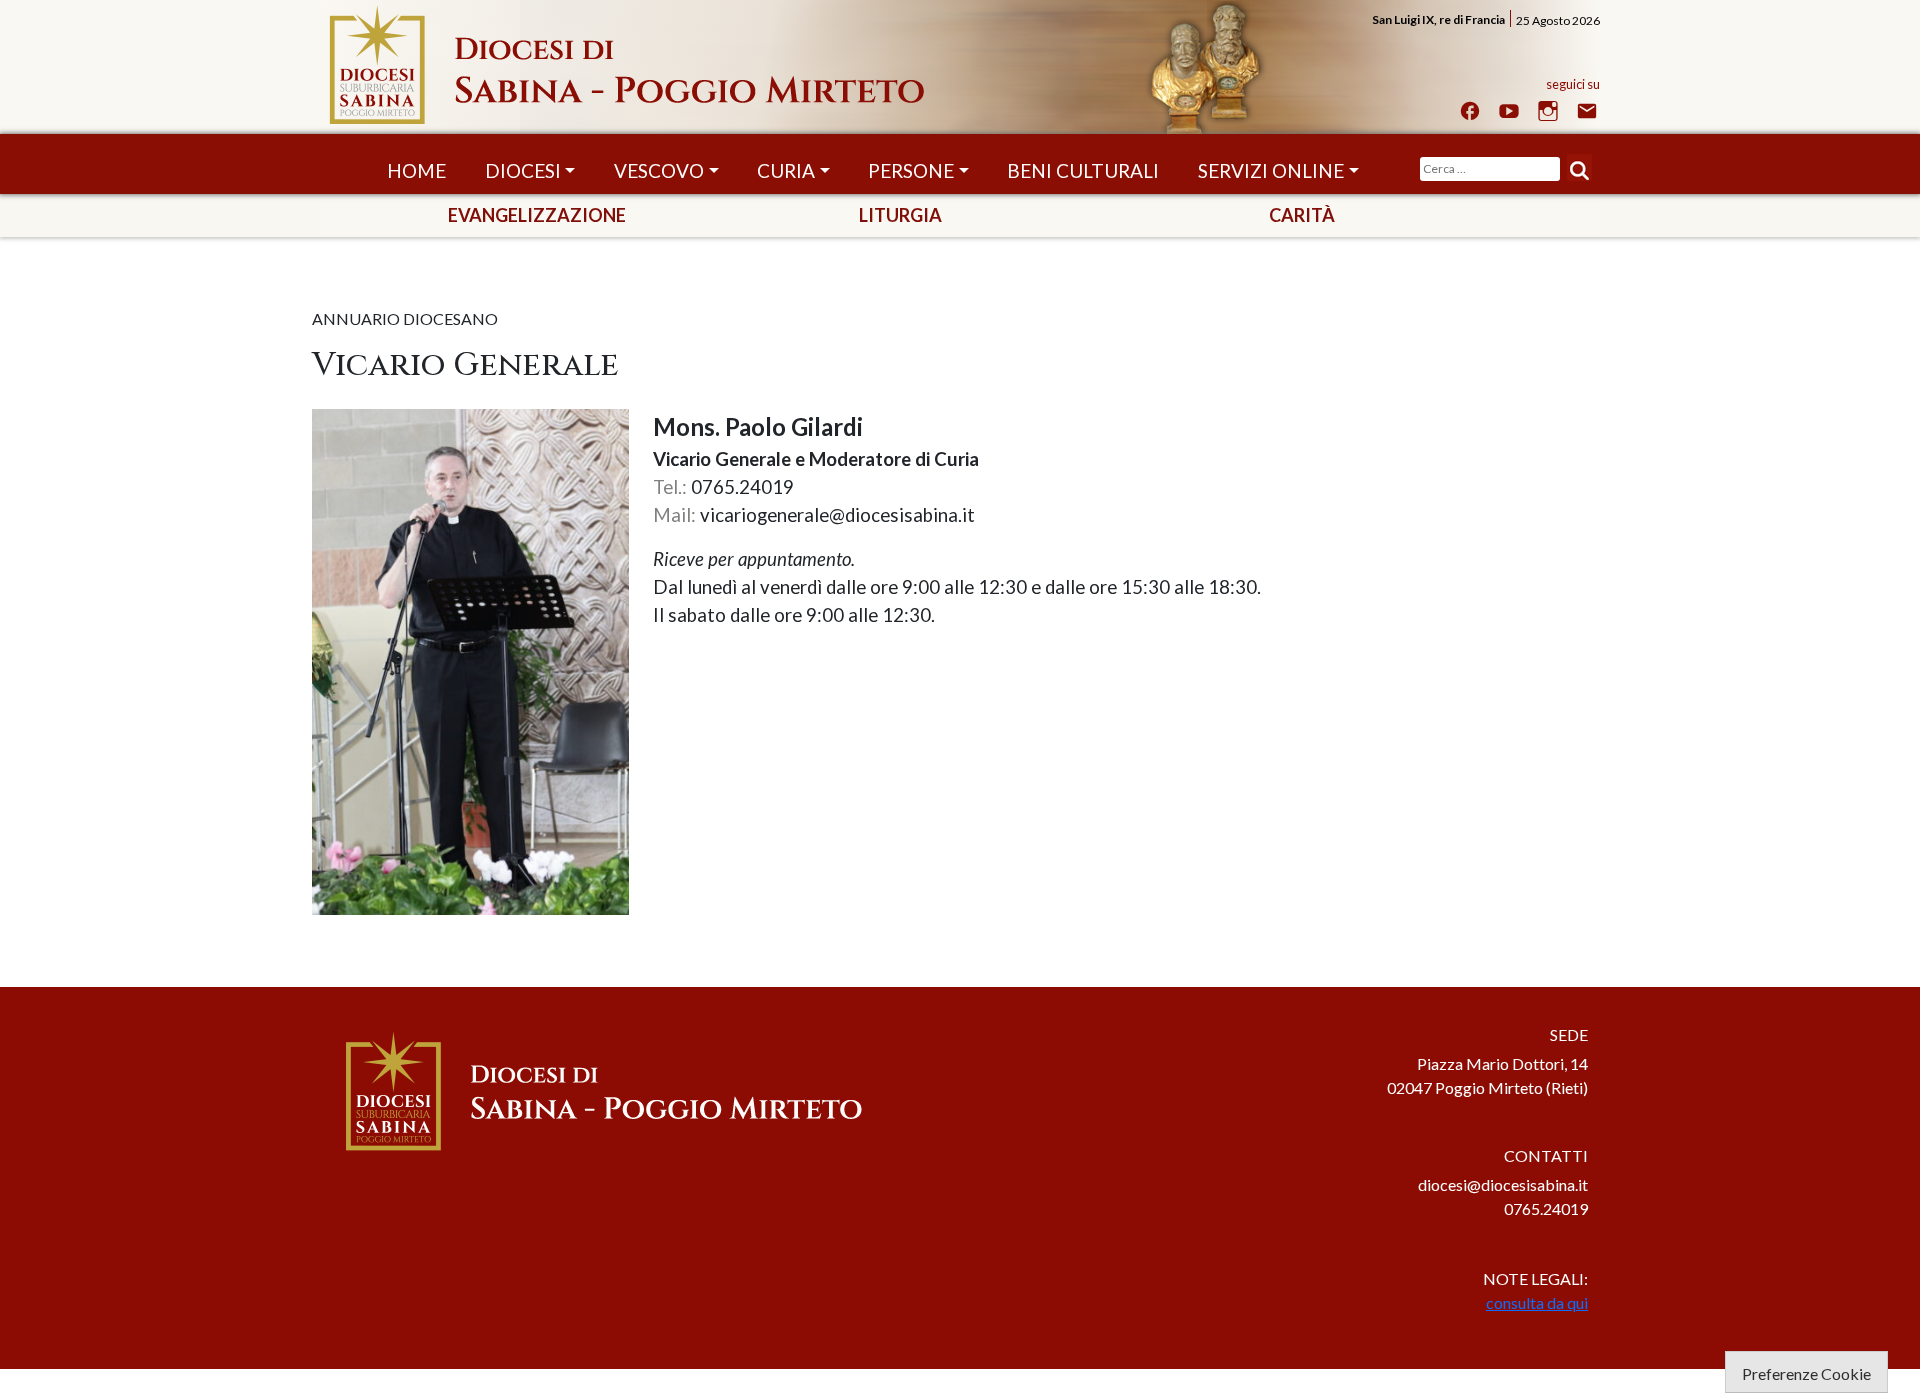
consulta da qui (1537, 1302)
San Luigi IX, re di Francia (1438, 19)
